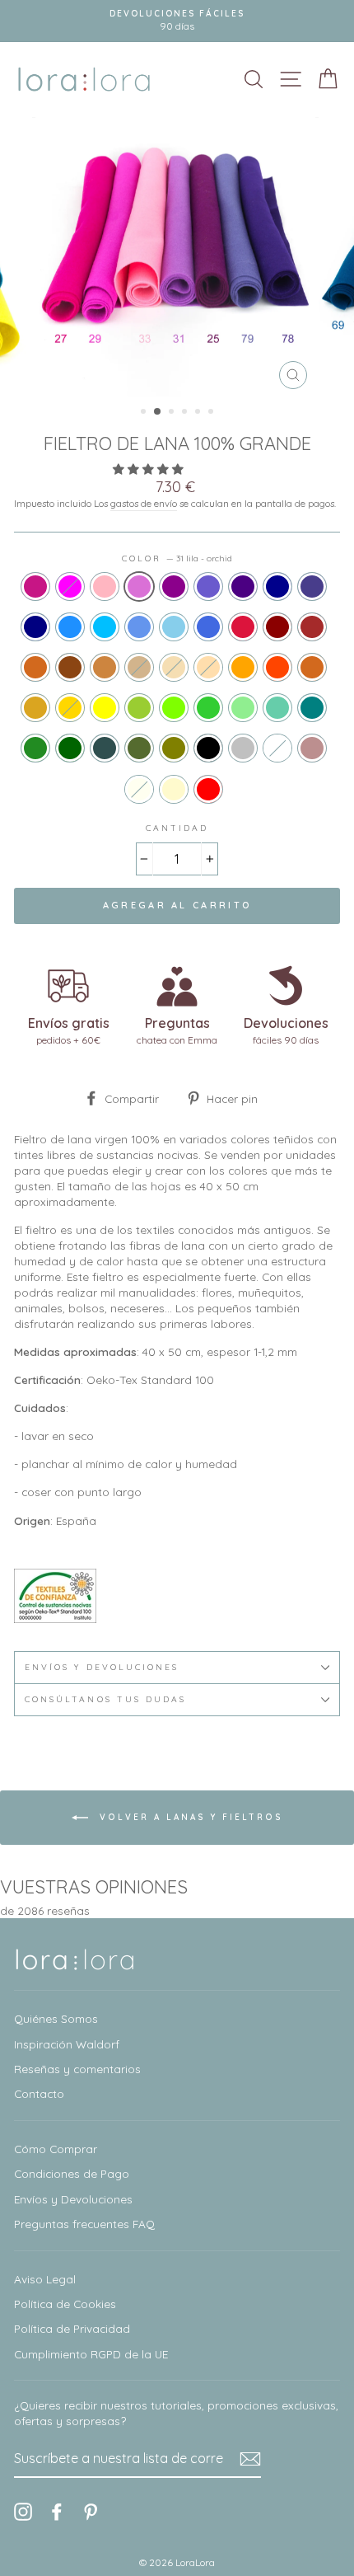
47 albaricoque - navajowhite (208, 667)
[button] (150, 469)
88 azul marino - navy (35, 627)
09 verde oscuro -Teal (312, 708)
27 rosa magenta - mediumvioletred (35, 587)
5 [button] (199, 413)
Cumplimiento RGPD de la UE (91, 2354)
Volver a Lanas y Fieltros (189, 1817)
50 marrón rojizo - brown (312, 627)
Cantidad (177, 828)
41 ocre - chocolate (312, 667)
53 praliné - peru (105, 667)
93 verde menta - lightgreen (243, 708)
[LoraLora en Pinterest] (91, 2512)
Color (177, 558)
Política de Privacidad (72, 2328)
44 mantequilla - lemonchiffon (174, 789)
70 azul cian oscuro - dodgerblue (70, 627)
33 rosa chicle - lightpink (105, 587)
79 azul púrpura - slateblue (208, 587)
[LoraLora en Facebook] (57, 2512)
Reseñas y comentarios (77, 2069)
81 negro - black (208, 748)
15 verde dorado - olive (174, 748)
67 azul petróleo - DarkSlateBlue (312, 587)
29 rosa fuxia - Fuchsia (70, 587)
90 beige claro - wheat (174, 667)
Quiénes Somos (56, 2018)
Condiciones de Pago (72, 2173)
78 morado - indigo (243, 587)
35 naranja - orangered (277, 667)
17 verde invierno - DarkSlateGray (105, 748)
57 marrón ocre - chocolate (35, 667)
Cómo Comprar (56, 2149)
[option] (177, 21)
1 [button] (145, 413)
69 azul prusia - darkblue (277, 587)
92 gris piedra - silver (243, 748)
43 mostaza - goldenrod (35, 708)
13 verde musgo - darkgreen (70, 748)
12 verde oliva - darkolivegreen (139, 748)
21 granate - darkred (277, 627)
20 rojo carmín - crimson (243, 627)
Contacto (39, 2093)
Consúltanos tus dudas (105, 1699)
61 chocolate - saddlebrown (70, 667)
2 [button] (158, 412)
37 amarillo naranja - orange (243, 667)
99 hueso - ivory (139, 789)
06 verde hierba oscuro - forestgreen (35, 748)
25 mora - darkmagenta (174, 587)
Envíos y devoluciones (102, 1667)
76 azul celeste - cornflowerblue (139, 627)
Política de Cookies (65, 2304)
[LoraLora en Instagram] (23, 2512)
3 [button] (173, 413)
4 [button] (186, 413)
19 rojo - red (208, 789)
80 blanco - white (277, 748)
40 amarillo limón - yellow (105, 708)
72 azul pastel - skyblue (174, 627)
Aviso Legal (45, 2279)
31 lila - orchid (139, 587)
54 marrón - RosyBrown (312, 748)
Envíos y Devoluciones (73, 2199)
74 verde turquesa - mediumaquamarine (277, 708)
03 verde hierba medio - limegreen (208, 708)
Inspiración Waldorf (67, 2044)
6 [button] (212, 413)
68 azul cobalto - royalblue (208, 627)
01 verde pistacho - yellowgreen (139, 708)
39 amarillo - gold (70, 708)
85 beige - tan (139, 667)
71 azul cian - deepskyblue (105, 627)
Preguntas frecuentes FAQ (84, 2224)
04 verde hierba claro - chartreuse (174, 708)
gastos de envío (144, 503)
